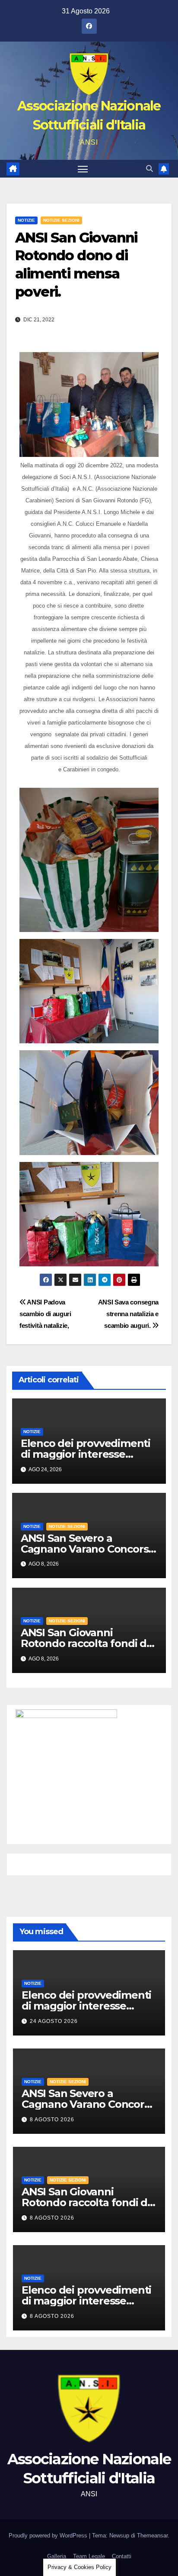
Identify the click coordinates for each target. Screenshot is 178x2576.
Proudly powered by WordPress (49, 2536)
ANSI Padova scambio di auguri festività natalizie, (45, 1314)
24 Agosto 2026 (54, 2021)
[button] (149, 169)
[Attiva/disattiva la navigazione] (83, 169)
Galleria (57, 2556)
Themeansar (152, 2536)
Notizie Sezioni (61, 220)
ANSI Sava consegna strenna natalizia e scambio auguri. (128, 1314)
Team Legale (89, 2556)
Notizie (26, 220)
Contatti (122, 2556)
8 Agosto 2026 (52, 2120)
